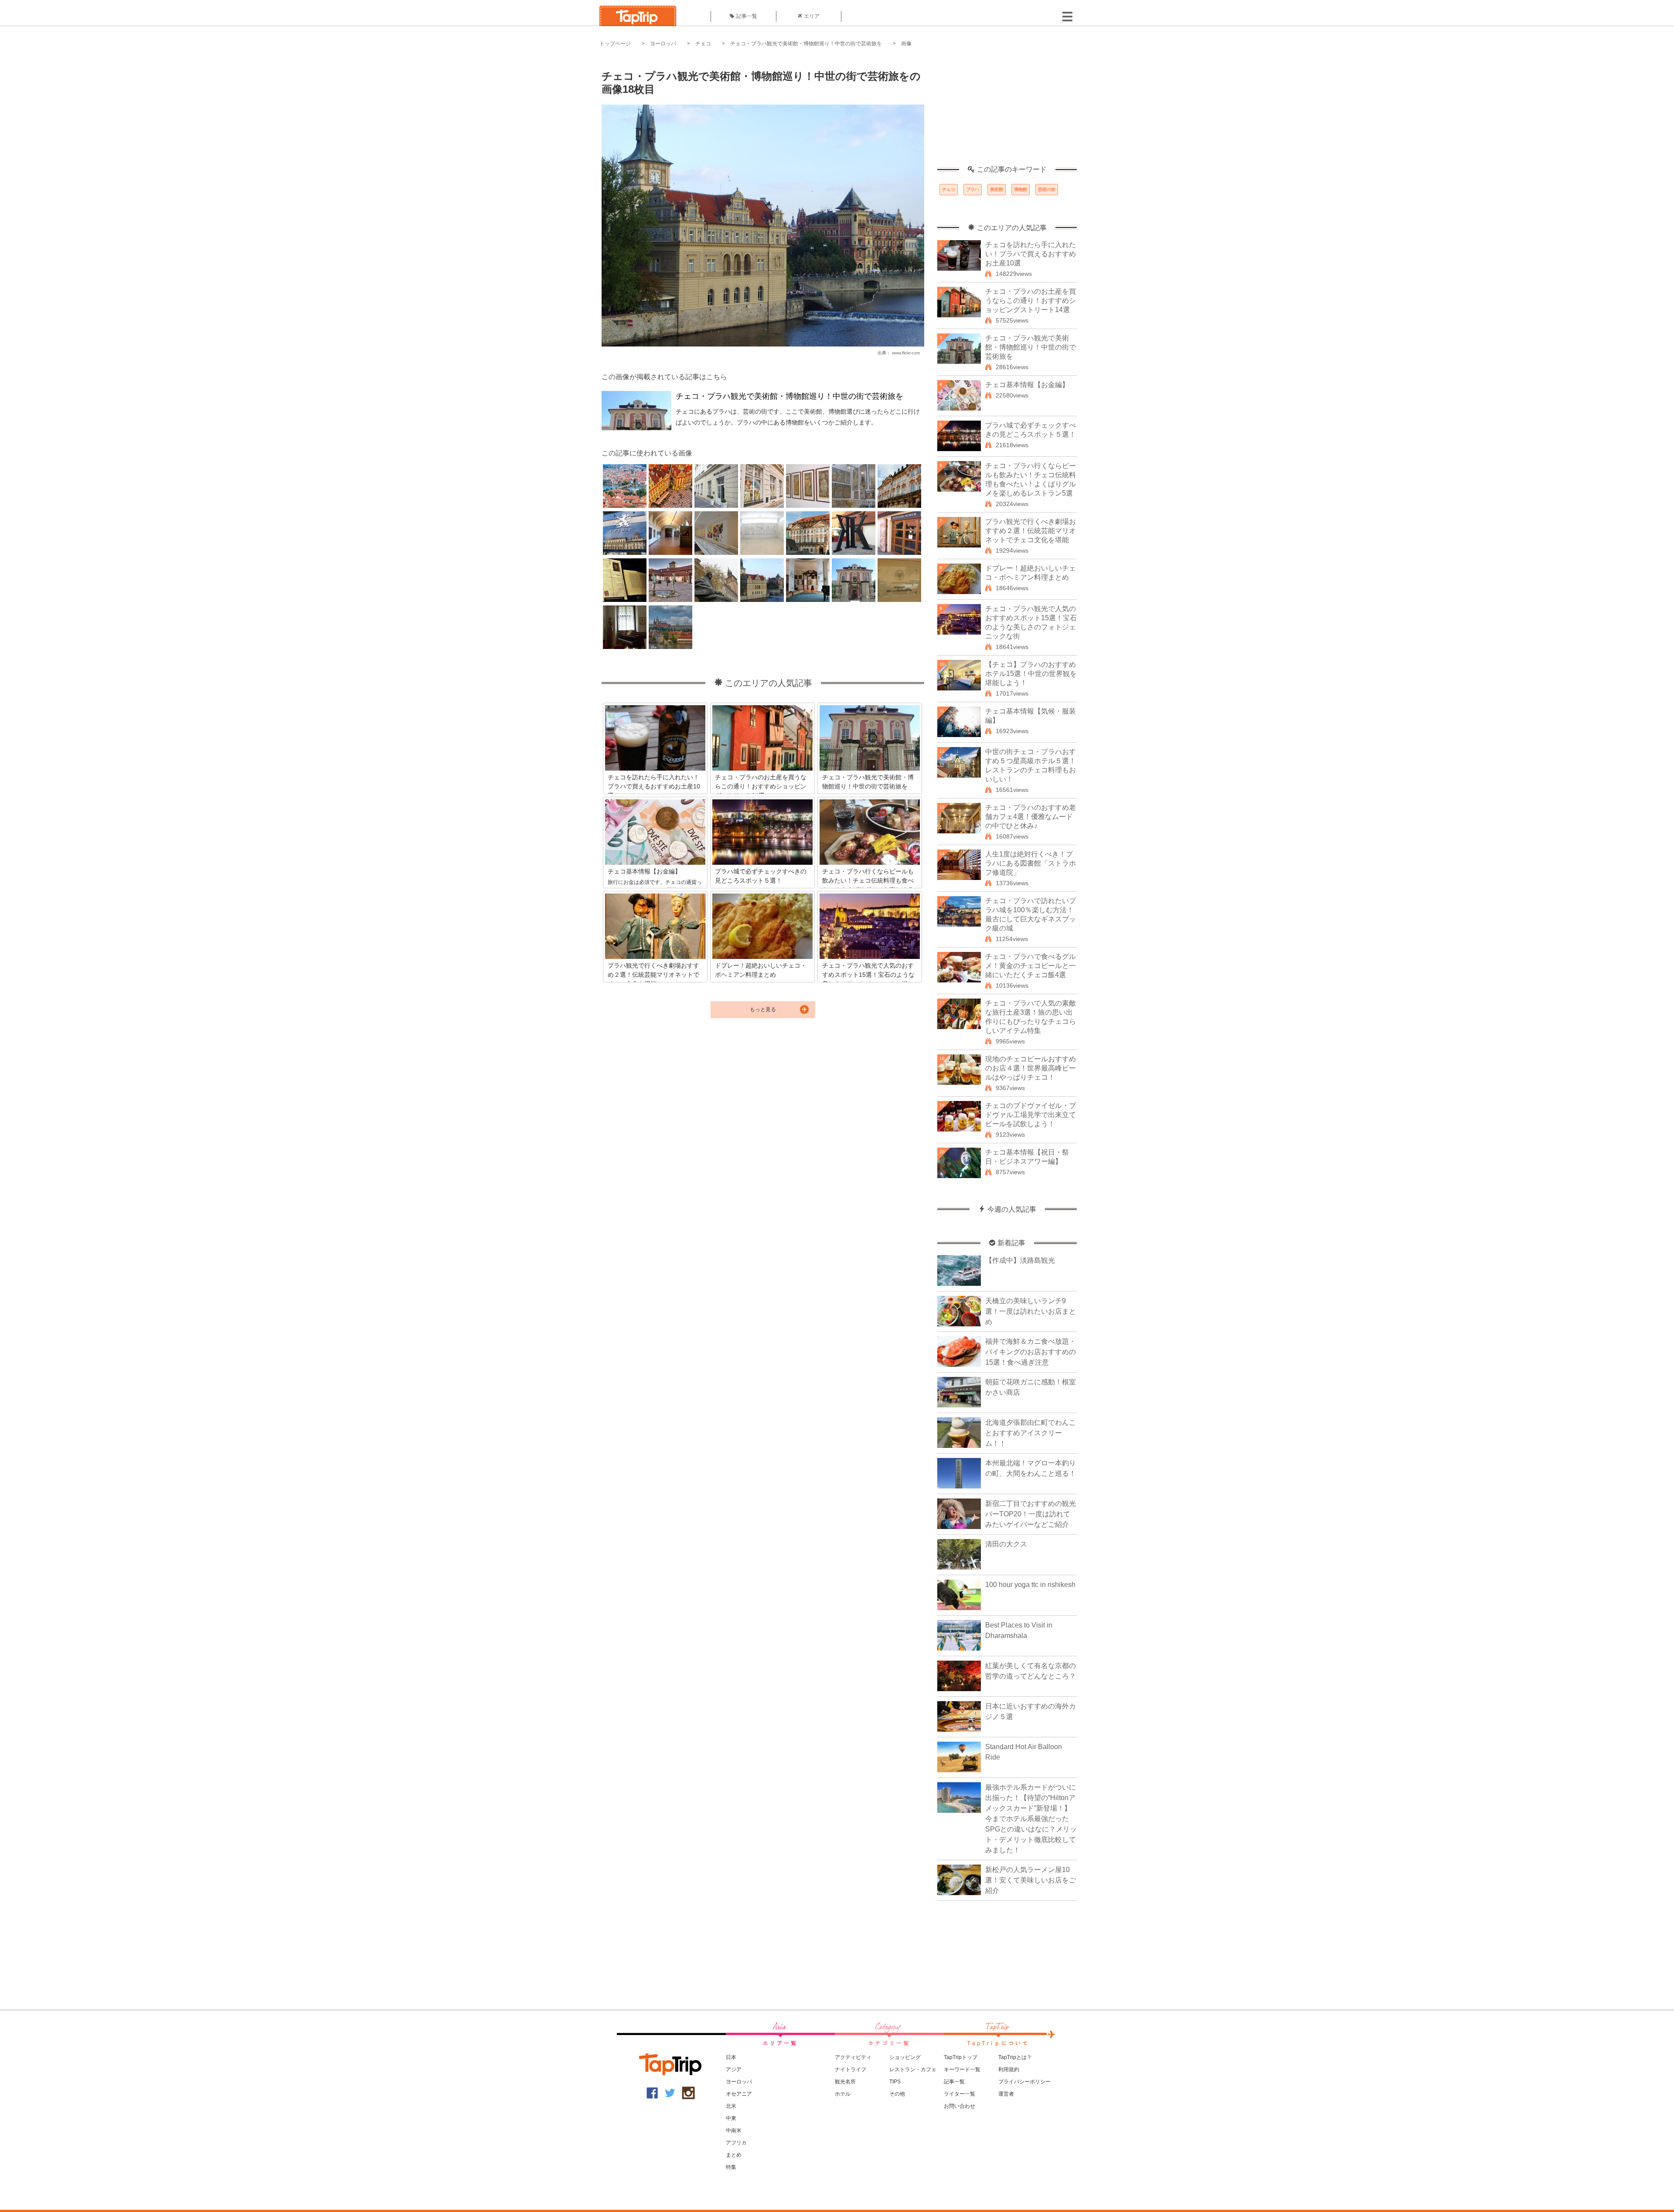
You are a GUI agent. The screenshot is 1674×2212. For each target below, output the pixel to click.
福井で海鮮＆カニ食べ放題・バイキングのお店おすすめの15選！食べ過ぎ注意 (1031, 1352)
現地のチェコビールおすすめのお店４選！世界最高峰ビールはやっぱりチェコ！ (1031, 1068)
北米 (731, 2106)
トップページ (615, 44)
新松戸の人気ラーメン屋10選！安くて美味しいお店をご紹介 (1031, 1880)
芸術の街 (1047, 189)
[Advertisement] (1007, 111)
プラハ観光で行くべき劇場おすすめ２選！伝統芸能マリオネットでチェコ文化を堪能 (1031, 531)
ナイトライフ (851, 2069)
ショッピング (905, 2057)
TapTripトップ (961, 2057)
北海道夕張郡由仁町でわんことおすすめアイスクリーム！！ (1031, 1433)
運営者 (1006, 2094)
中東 (731, 2118)
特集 (731, 2167)
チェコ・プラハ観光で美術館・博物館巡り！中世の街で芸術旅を (806, 44)
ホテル (843, 2094)
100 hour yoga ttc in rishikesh (1030, 1585)
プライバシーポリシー (1024, 2082)
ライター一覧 (959, 2094)
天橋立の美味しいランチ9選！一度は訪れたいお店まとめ (1031, 1311)
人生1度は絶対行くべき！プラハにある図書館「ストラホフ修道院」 (1031, 863)
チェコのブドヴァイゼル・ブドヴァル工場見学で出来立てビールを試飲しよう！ (1031, 1115)
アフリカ (736, 2143)
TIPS (895, 2082)
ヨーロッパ (663, 44)
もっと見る (763, 1009)
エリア (812, 16)
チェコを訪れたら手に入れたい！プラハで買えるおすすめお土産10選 (1031, 254)
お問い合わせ (959, 2106)
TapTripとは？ (1015, 2057)
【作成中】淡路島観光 (1020, 1260)
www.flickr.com (906, 353)
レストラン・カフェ (913, 2069)
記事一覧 (747, 16)
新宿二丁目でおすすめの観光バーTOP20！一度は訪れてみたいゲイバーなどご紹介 (1031, 1514)
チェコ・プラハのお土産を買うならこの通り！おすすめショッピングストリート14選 (1031, 301)
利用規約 (1009, 2069)
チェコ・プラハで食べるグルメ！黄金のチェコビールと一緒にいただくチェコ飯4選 (1031, 966)
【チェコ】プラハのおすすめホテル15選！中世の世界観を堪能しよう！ (1031, 674)
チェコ (703, 44)
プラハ (973, 189)
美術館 (997, 189)
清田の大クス (1006, 1544)
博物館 (1021, 189)
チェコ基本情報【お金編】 (1027, 385)
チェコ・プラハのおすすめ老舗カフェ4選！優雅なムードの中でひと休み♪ (1031, 817)
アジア (734, 2069)
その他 (897, 2094)
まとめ (734, 2155)
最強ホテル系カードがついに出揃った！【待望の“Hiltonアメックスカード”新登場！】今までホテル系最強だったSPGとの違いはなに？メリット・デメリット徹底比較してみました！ (1031, 1819)
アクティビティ (853, 2057)
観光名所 (845, 2082)
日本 (731, 2057)
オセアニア (739, 2094)
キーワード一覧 (962, 2069)
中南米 (734, 2130)
